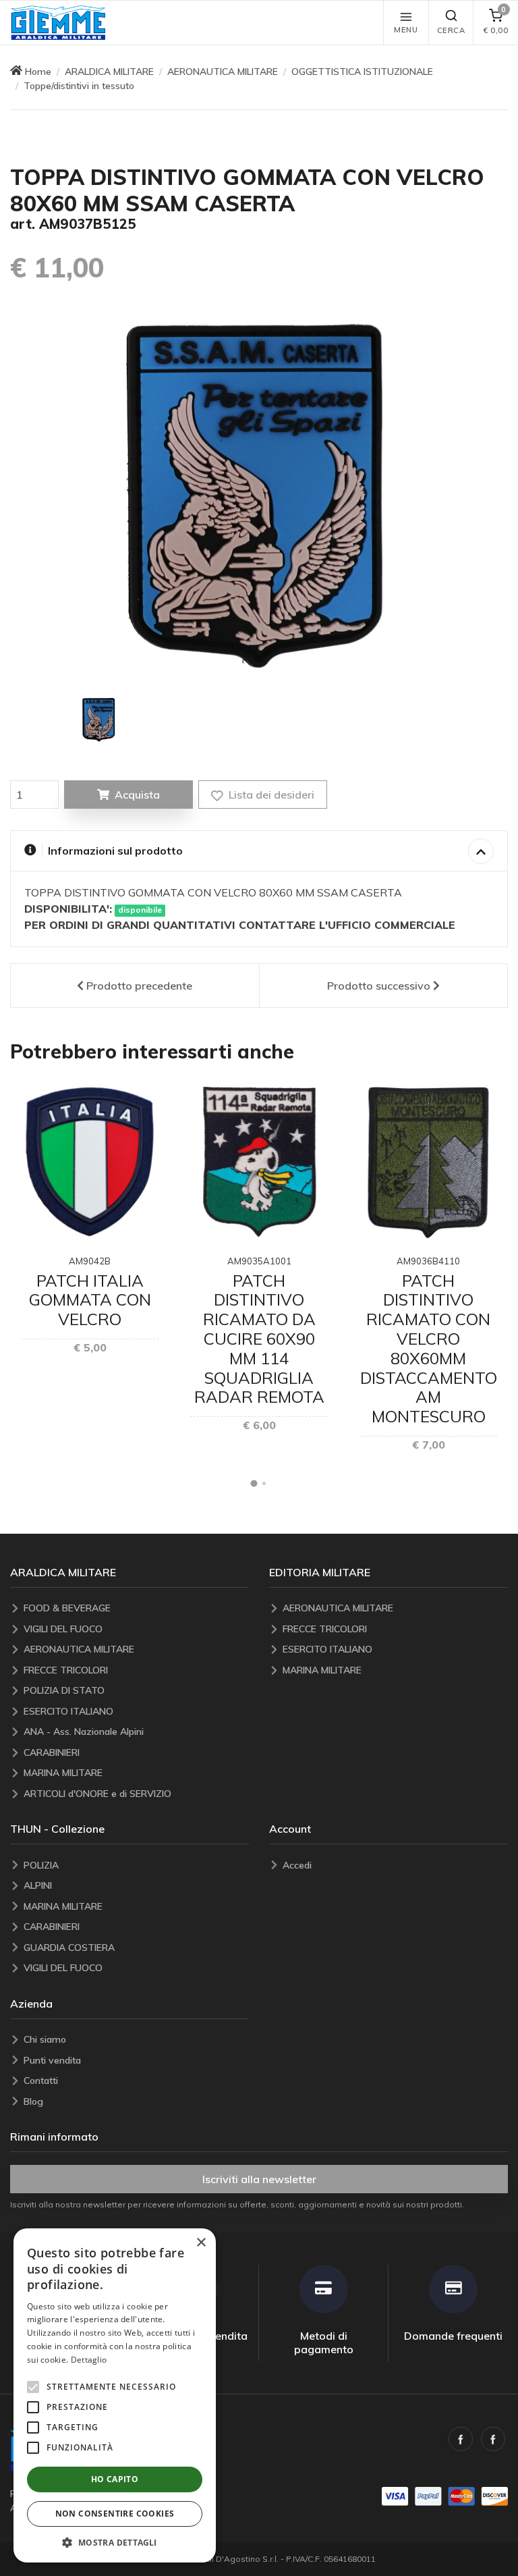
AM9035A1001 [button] (259, 1261)
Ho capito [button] (115, 2479)
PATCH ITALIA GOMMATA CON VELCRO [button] (90, 1300)
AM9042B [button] (90, 1261)
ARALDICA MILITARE (109, 72)
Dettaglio (89, 2360)
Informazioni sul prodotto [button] (115, 851)
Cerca (451, 30)
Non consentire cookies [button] (115, 2514)
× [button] (201, 2243)
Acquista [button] (137, 795)
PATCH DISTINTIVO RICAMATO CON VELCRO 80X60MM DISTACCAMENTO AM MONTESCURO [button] (429, 1349)
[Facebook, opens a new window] (461, 2439)
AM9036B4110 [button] (428, 1261)
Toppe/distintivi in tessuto (79, 86)
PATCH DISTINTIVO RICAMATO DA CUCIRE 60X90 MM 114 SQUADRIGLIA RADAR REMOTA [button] (259, 1339)
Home (38, 72)
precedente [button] (139, 986)
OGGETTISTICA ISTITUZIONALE (362, 72)
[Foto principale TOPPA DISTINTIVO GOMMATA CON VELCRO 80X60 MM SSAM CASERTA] (259, 495)
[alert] (115, 2395)
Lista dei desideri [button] (270, 795)
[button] (58, 23)
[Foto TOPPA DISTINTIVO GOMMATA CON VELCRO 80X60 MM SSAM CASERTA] (99, 720)
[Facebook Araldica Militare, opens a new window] (493, 2439)
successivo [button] (379, 986)
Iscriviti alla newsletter (259, 2179)
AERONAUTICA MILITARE (223, 72)
